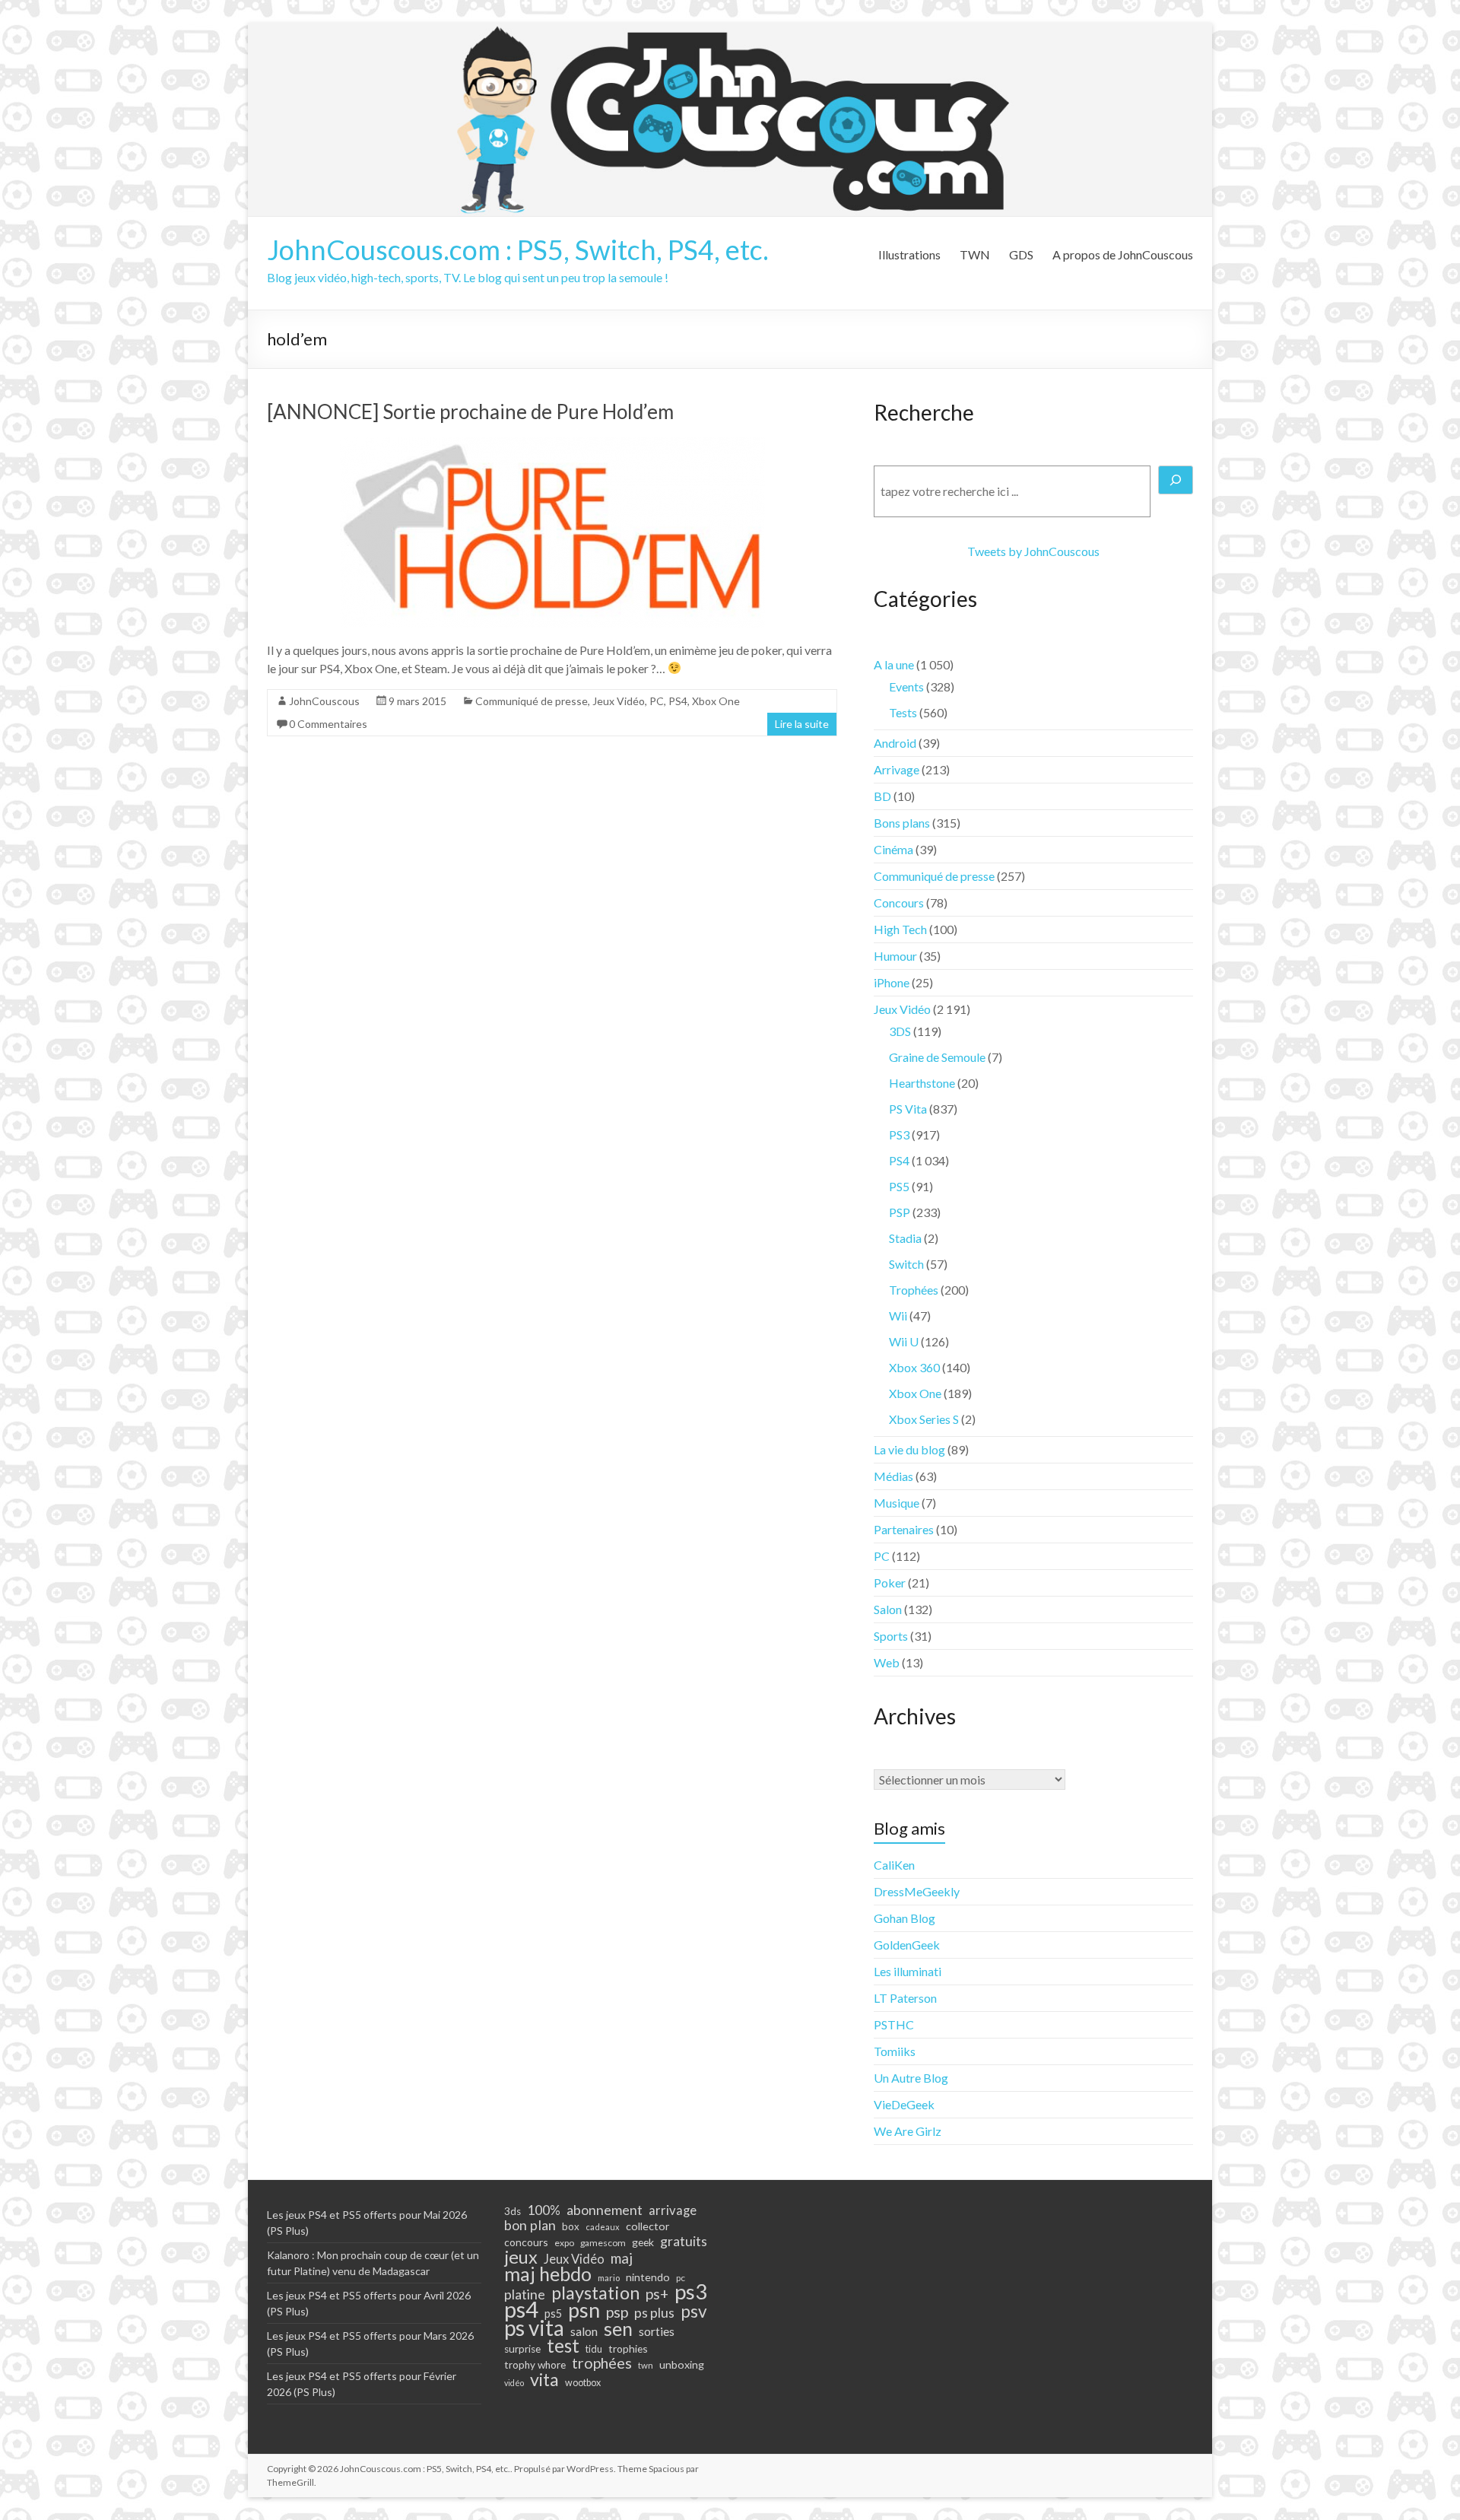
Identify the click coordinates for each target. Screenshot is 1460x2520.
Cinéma (893, 849)
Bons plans (902, 823)
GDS (1021, 254)
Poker (890, 1583)
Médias (893, 1476)
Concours (899, 902)
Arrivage (897, 769)
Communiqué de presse (532, 701)
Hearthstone (922, 1083)
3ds (513, 2211)
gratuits (684, 2241)
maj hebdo (548, 2274)
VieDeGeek (904, 2104)
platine (525, 2294)
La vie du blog (909, 1449)
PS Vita (908, 1109)
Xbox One (716, 701)
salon (584, 2331)
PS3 (899, 1134)
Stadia (905, 1238)
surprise (522, 2349)
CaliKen (894, 1865)
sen (618, 2328)
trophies (628, 2348)
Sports (891, 1636)
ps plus (654, 2312)
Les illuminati (908, 1971)
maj (622, 2258)
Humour (895, 956)
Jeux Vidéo (619, 701)
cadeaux (603, 2227)
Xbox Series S (924, 1419)
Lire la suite (802, 724)
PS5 (899, 1186)
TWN (975, 254)
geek (643, 2242)
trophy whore (535, 2365)
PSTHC (894, 2024)
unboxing (682, 2364)
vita (544, 2379)
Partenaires (904, 1529)
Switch (906, 1264)
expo (564, 2243)
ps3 (691, 2292)
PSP (900, 1212)
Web (887, 1662)
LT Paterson (905, 1998)
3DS (900, 1031)
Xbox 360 (914, 1367)
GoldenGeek (907, 1945)
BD (882, 796)
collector (648, 2226)
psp (617, 2312)
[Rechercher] (1176, 480)
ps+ (657, 2294)
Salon (888, 1609)
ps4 (521, 2309)
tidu (594, 2349)
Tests (903, 712)
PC (657, 701)
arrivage (673, 2210)
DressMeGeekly (917, 1891)
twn (646, 2365)
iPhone (892, 982)
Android (895, 743)
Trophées (914, 1290)
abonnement (605, 2210)
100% (544, 2210)
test (563, 2346)
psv (694, 2312)
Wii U (904, 1341)
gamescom (603, 2243)
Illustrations (909, 254)
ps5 (553, 2313)
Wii (898, 1316)
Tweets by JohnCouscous (1033, 551)
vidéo (514, 2383)
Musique (897, 1503)
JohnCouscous (324, 701)
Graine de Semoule (937, 1057)
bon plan (530, 2225)
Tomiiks (895, 2051)
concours (526, 2242)
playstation (595, 2293)
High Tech (900, 929)
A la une (894, 664)
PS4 (678, 701)
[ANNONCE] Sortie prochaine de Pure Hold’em (470, 412)
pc (681, 2277)
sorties (657, 2331)
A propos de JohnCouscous (1123, 254)
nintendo (648, 2277)
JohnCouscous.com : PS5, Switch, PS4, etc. (518, 249)
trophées (602, 2363)
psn (584, 2310)
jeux (521, 2257)
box (571, 2226)
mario (609, 2278)
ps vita (534, 2328)
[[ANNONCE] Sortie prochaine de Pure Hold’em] (552, 445)
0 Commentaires (328, 724)
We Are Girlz (908, 2131)
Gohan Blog (905, 1918)
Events (906, 686)
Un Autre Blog (911, 2078)
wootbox (583, 2383)
